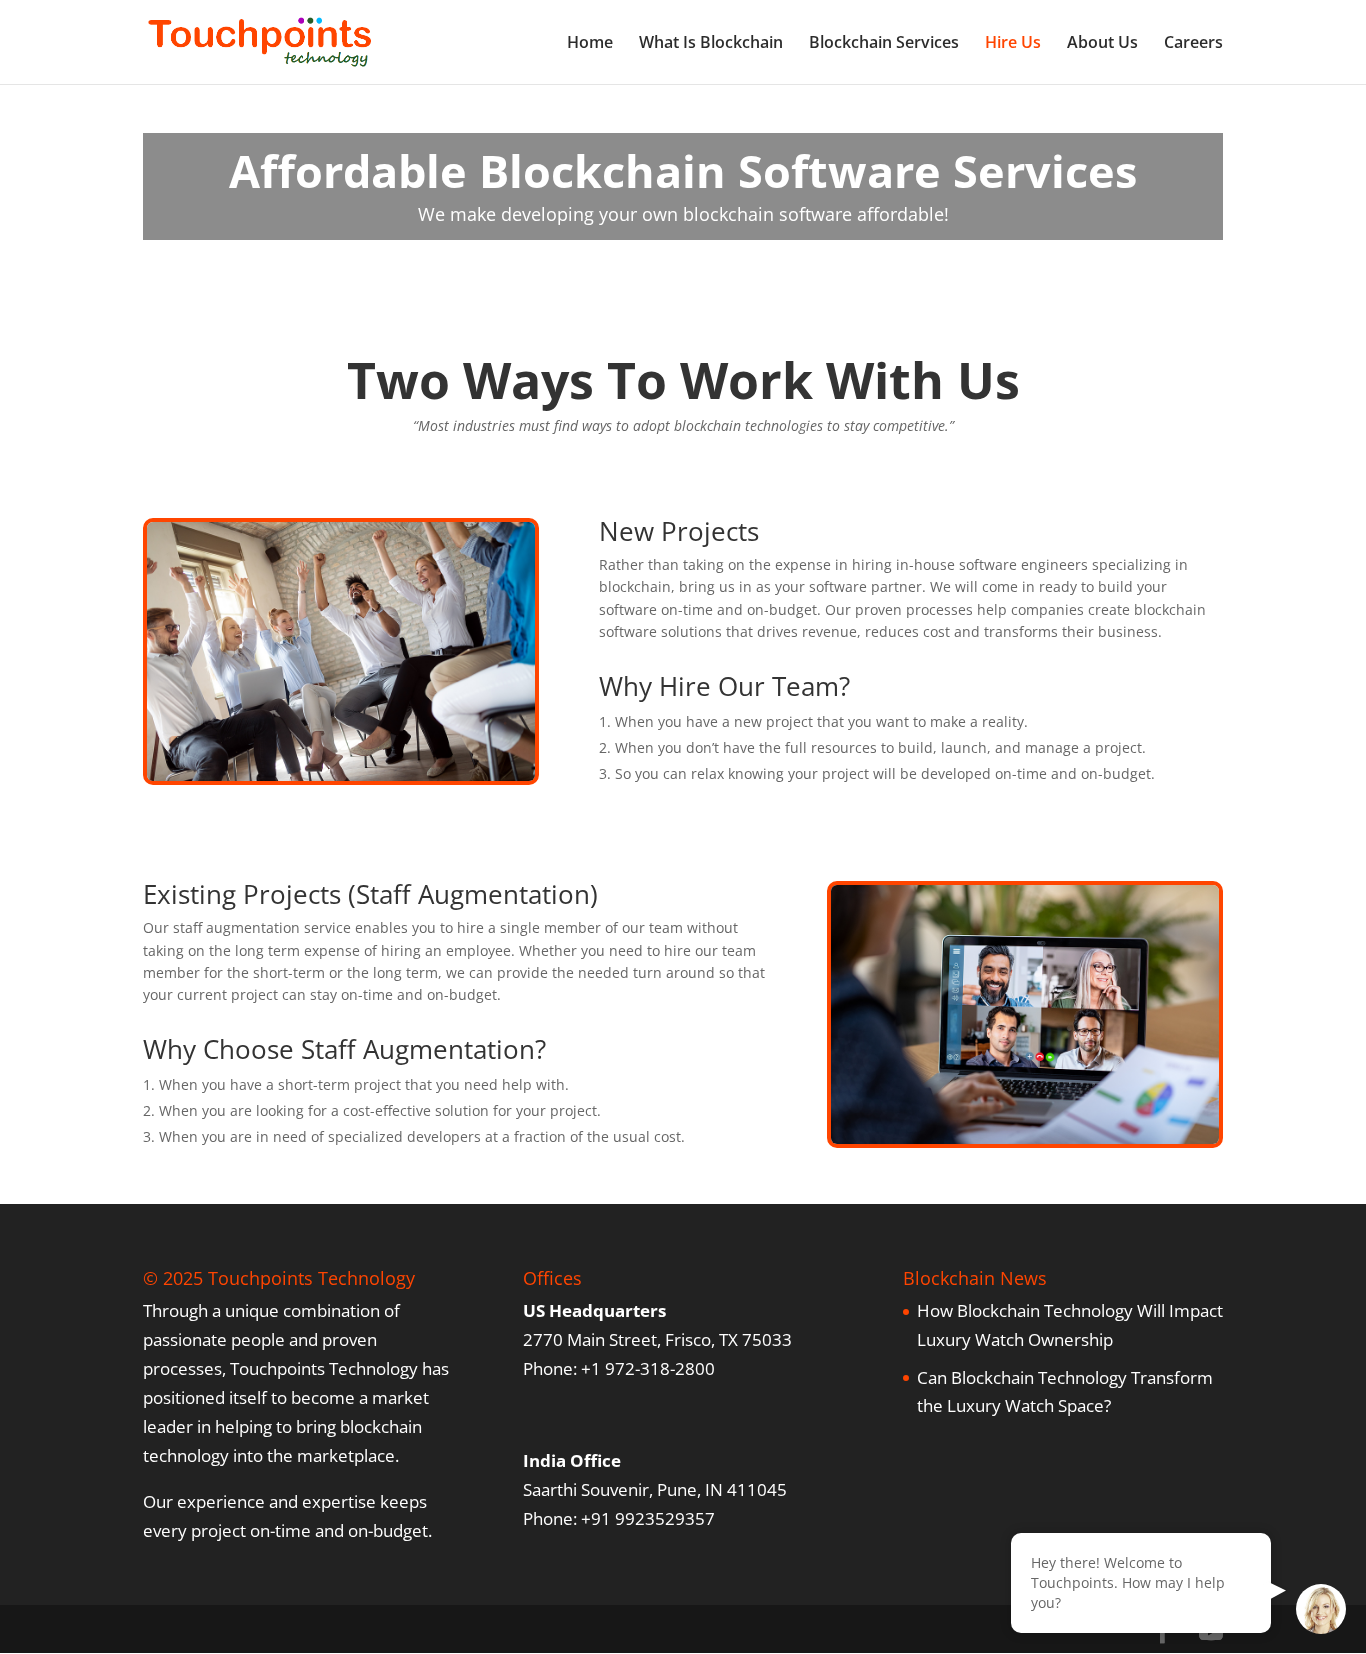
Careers (1193, 44)
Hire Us (1013, 44)
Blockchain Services (884, 44)
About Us (1102, 44)
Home (590, 44)
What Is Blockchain (711, 44)
